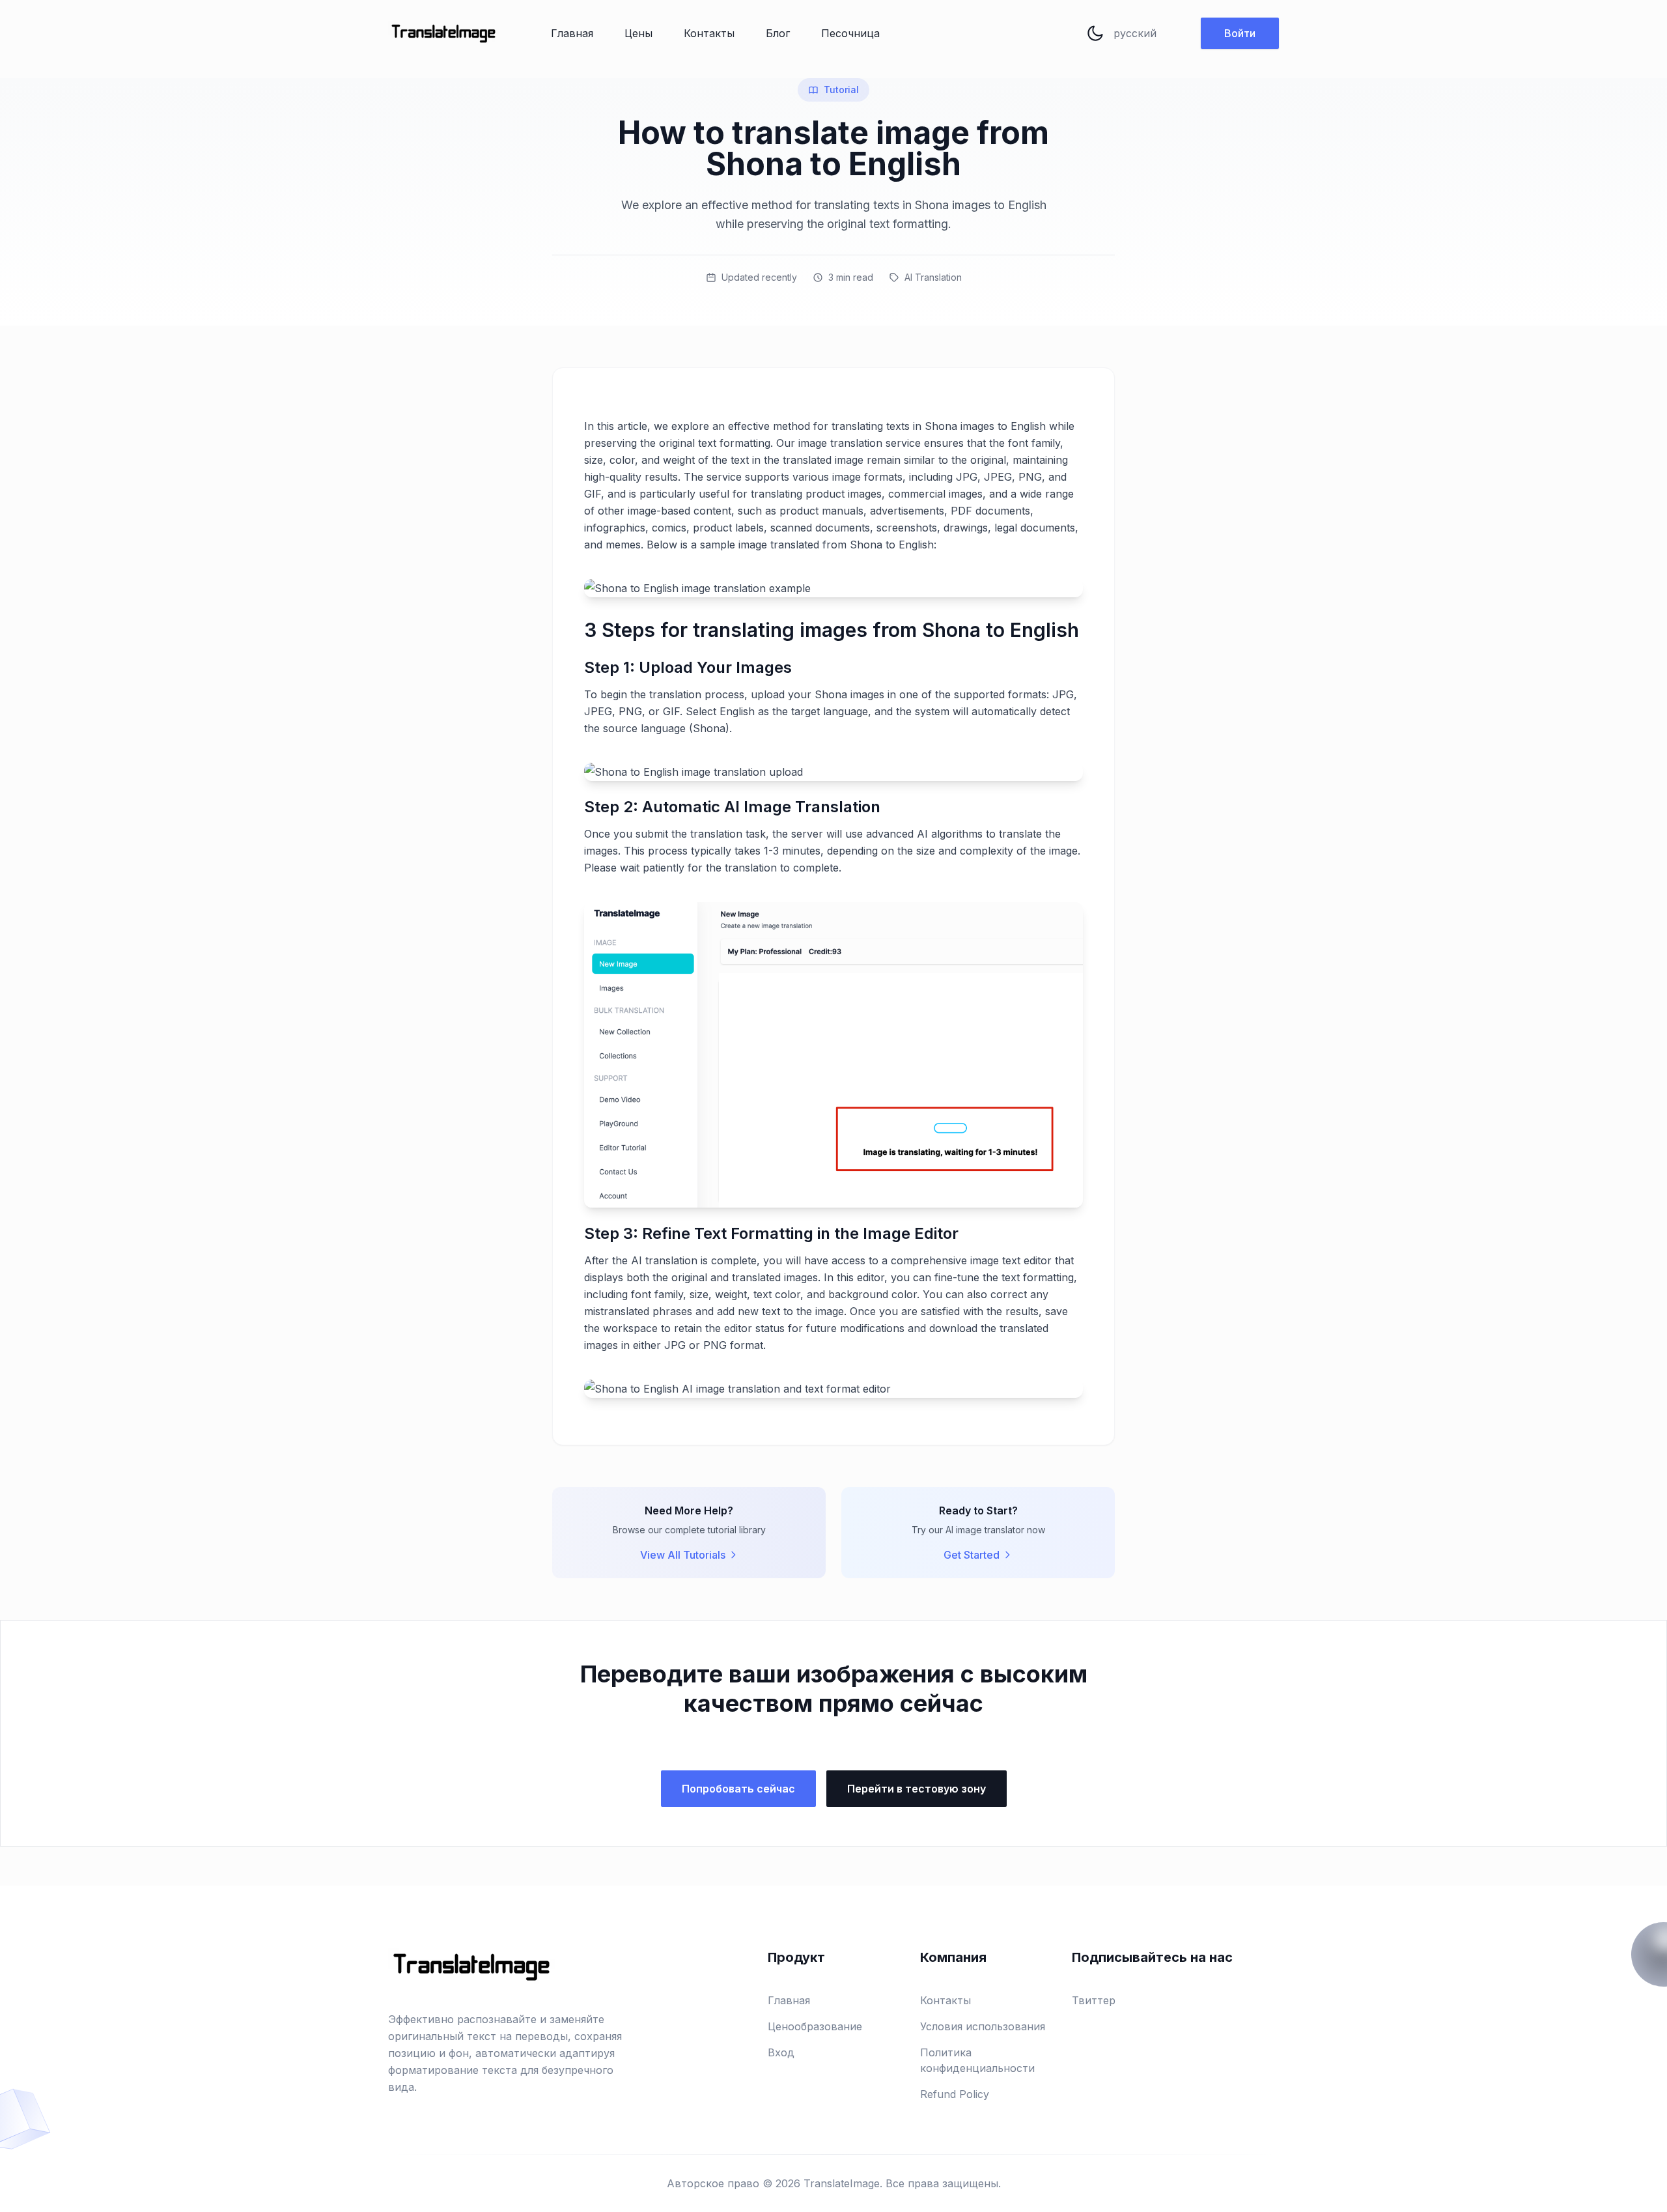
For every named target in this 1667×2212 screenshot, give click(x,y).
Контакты (709, 33)
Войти (1240, 33)
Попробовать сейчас (738, 1789)
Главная (572, 33)
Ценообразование (815, 2026)
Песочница (850, 33)
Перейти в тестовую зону (917, 1789)
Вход (781, 2052)
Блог (778, 33)
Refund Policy (955, 2094)
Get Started (972, 1555)
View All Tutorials (683, 1555)
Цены (638, 33)
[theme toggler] (1095, 33)
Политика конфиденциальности (977, 2060)
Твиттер (1094, 2000)
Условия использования (983, 2026)
